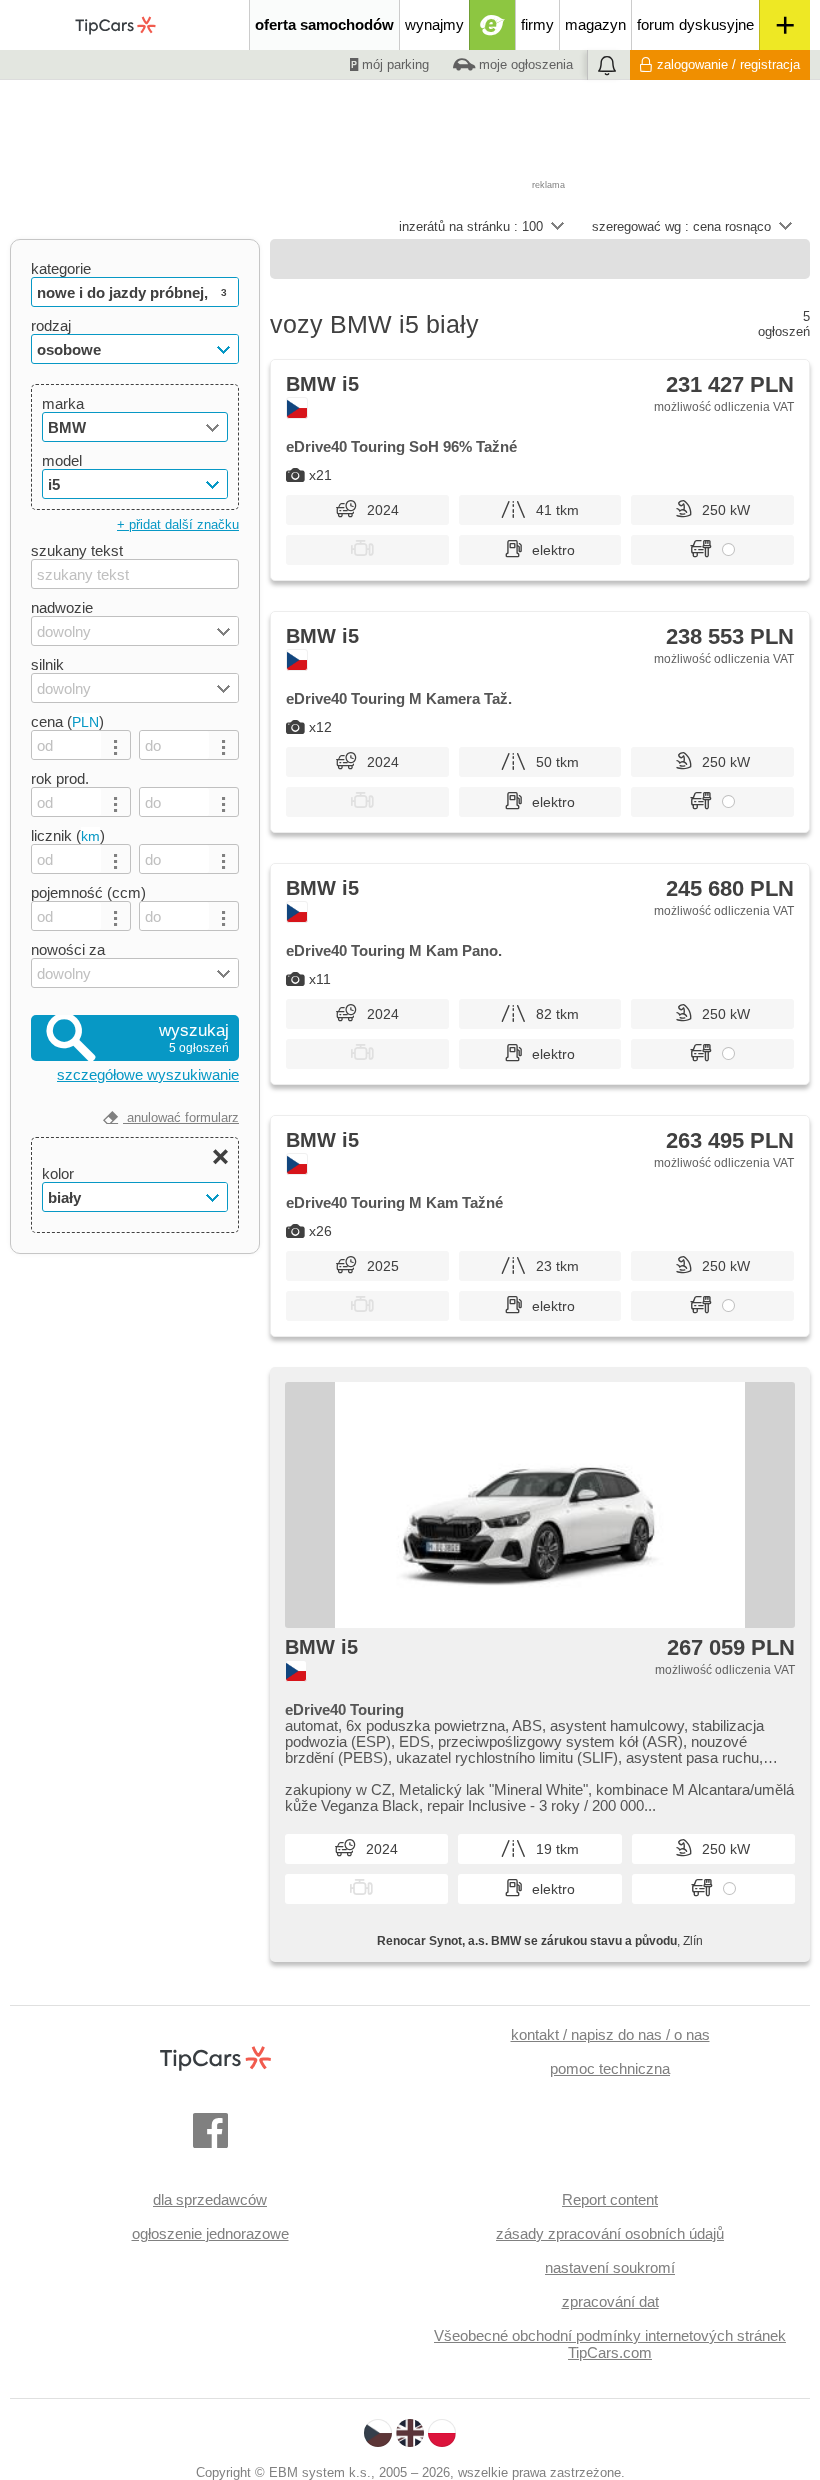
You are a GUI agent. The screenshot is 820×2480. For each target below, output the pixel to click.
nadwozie (62, 607)
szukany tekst (77, 550)
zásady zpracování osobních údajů (610, 2233)
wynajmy (434, 24)
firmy (537, 24)
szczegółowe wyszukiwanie (148, 1074)
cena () (67, 721)
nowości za (68, 949)
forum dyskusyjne (695, 24)
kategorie (61, 268)
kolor (58, 1173)
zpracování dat (610, 2301)
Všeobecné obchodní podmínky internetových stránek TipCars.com (610, 2344)
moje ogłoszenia (524, 64)
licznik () (68, 835)
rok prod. (60, 778)
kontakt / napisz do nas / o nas (610, 2034)
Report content (610, 2199)
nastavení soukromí (610, 2267)
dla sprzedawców (210, 2199)
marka (63, 403)
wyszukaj (194, 1038)
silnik (47, 664)
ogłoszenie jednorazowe (210, 2233)
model (62, 460)
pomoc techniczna (610, 2068)
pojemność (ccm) (88, 892)
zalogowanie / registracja (728, 64)
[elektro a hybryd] (492, 25)
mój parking (393, 64)
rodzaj (51, 325)
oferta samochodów (324, 24)
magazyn (595, 24)
